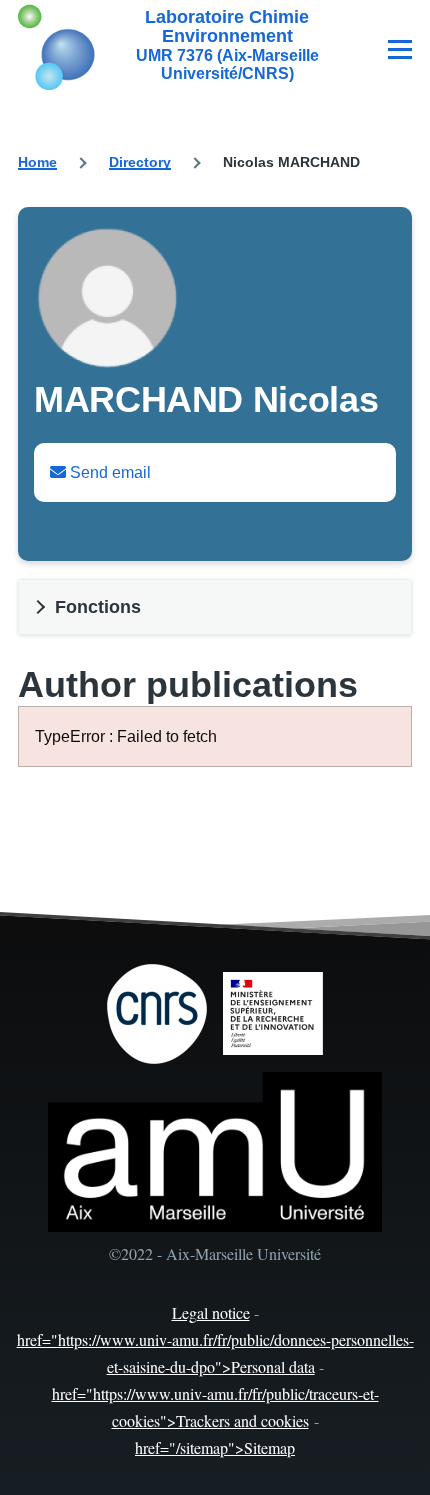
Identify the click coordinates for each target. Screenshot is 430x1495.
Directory (140, 162)
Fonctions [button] (98, 607)
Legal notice (211, 1312)
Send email (108, 472)
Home (37, 162)
